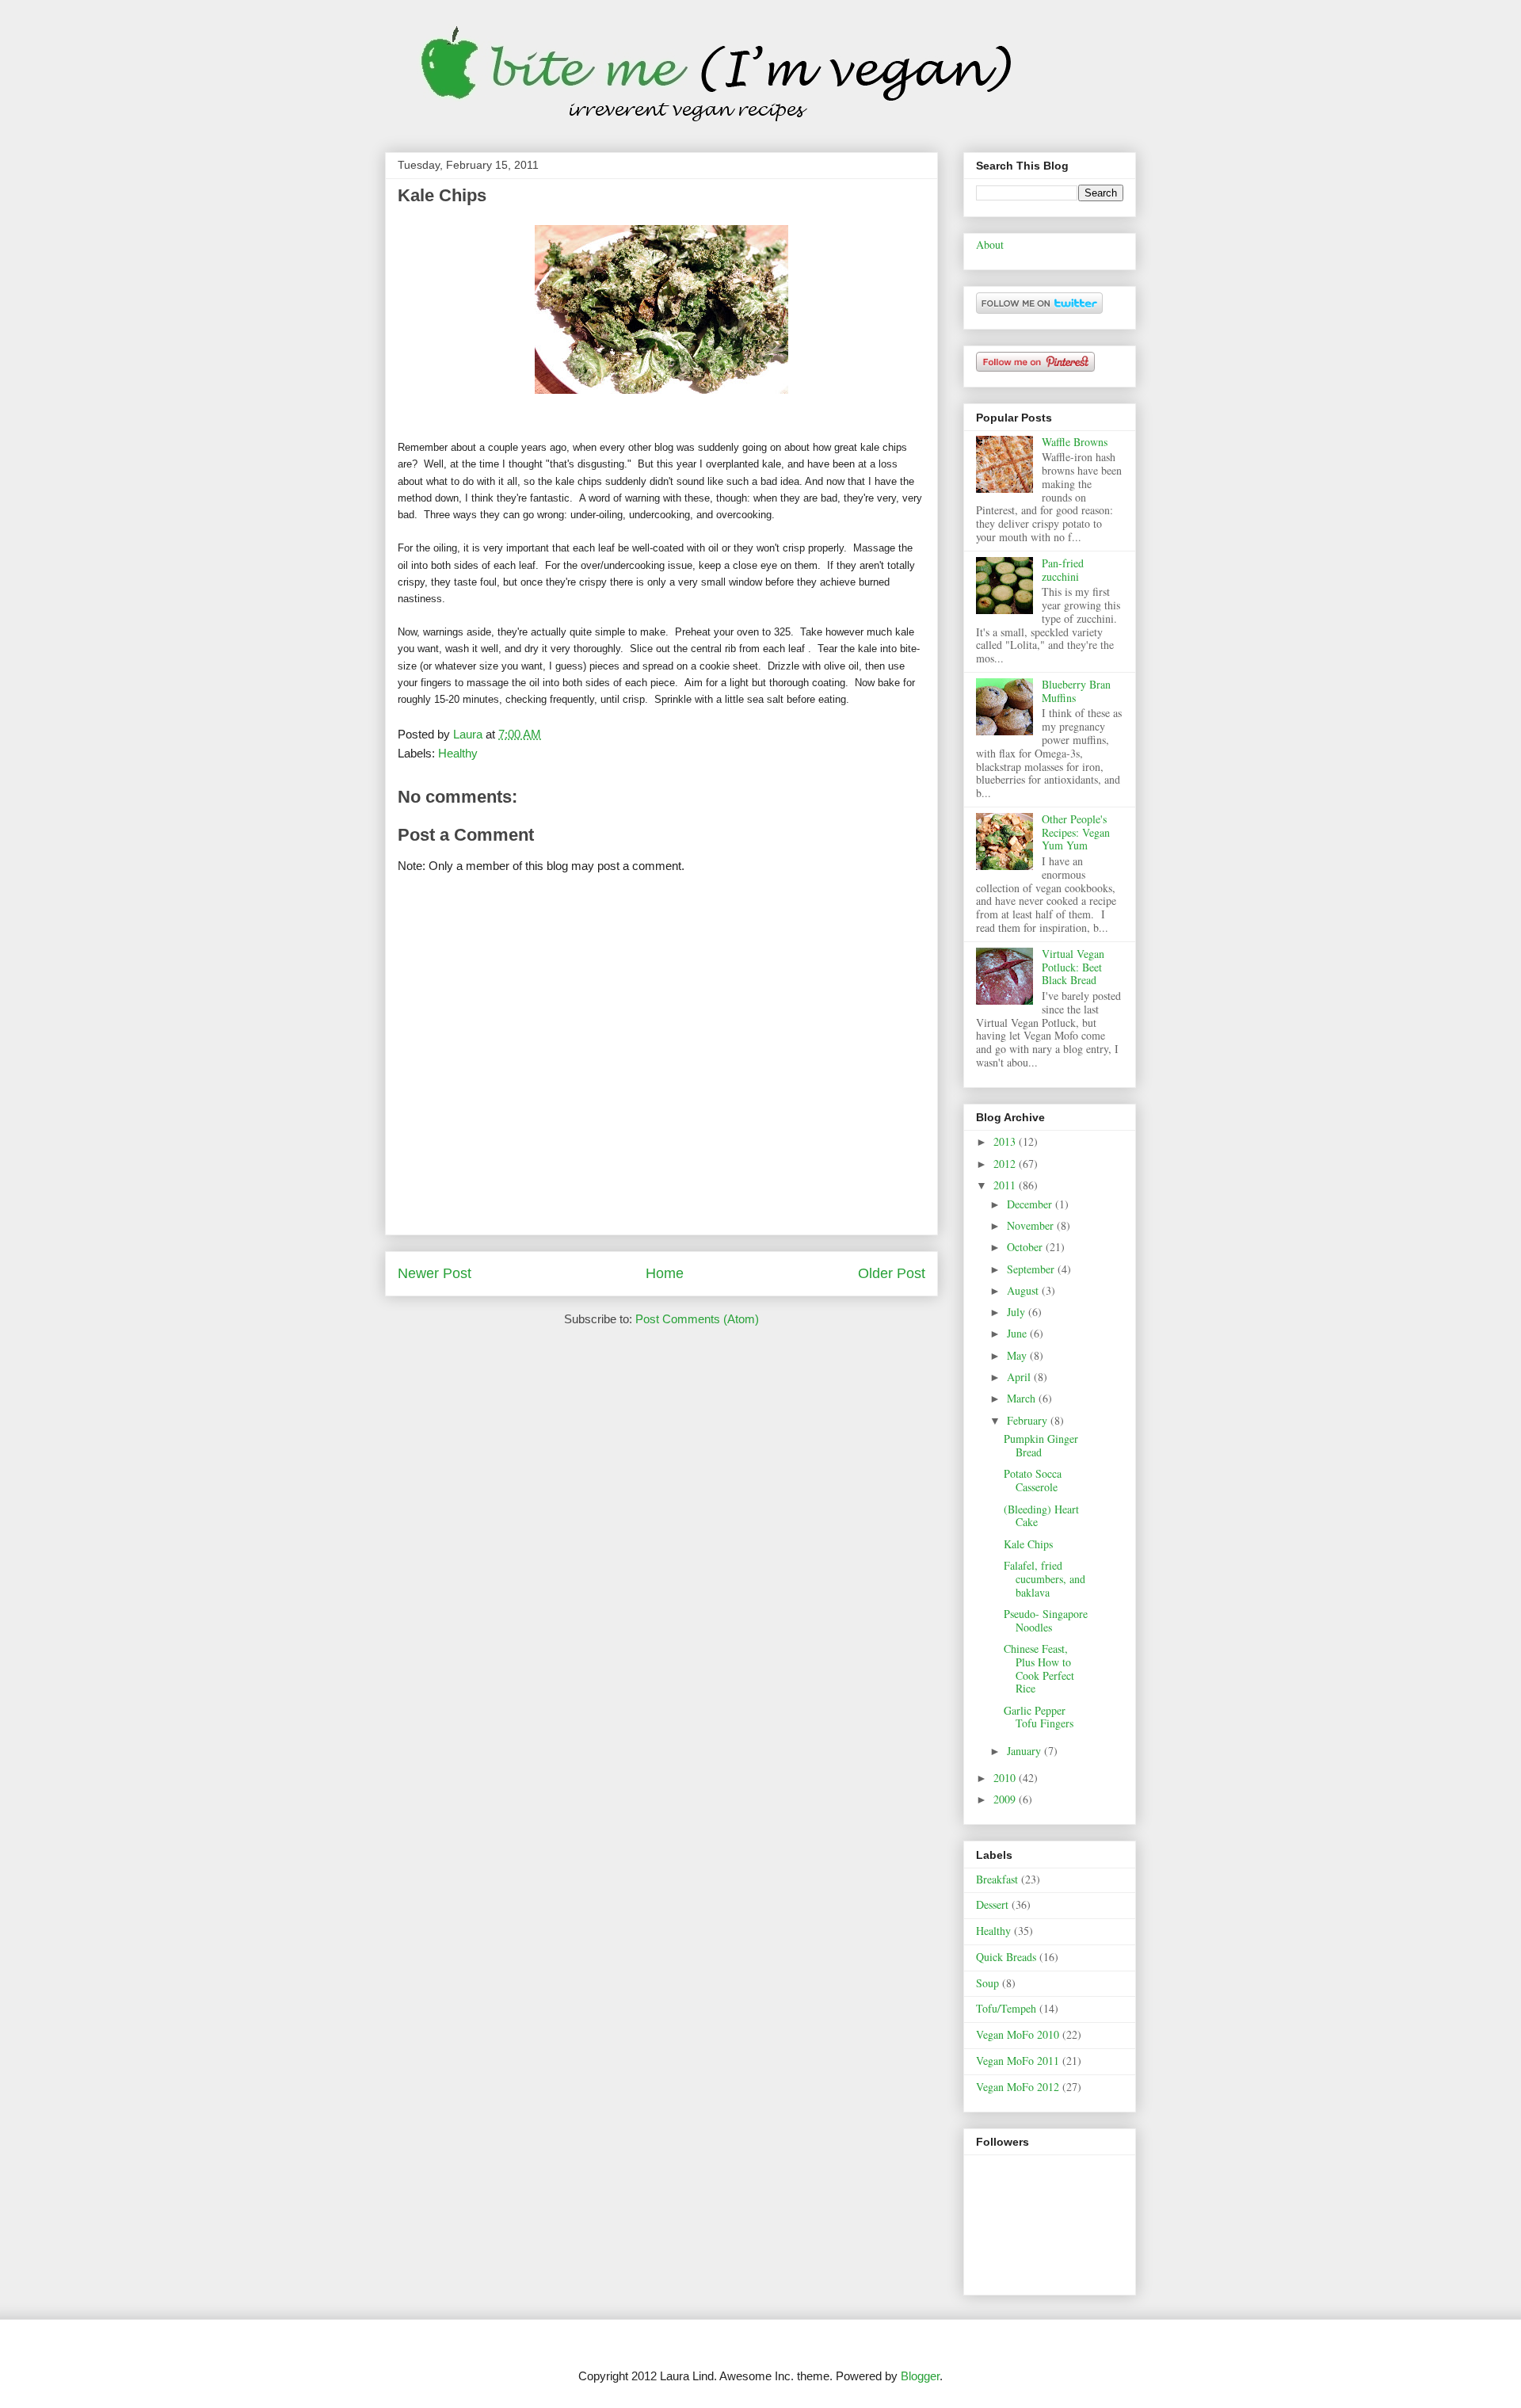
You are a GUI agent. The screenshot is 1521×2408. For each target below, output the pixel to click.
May (1018, 1355)
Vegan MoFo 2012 (1018, 2087)
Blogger (920, 2376)
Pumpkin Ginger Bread (1041, 1445)
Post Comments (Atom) (697, 1319)
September (1032, 1269)
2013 (1006, 1141)
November (1032, 1225)
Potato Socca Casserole (1033, 1480)
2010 (1006, 1778)
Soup (987, 1983)
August (1024, 1290)
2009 (1006, 1799)
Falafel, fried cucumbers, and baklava (1044, 1579)
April (1020, 1377)
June (1018, 1333)
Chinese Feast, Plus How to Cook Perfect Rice (1039, 1668)
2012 (1006, 1164)
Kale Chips (1028, 1544)
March (1023, 1398)
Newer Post (435, 1273)
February (1029, 1420)
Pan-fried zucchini (1063, 570)
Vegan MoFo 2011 (1018, 2061)
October (1026, 1247)
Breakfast (997, 1879)
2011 (1006, 1185)
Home (665, 1273)
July (1018, 1312)
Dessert (992, 1904)
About (990, 244)
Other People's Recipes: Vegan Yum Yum (1076, 832)
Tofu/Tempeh (1006, 2008)
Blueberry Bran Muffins (1076, 691)
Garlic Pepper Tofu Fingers (1039, 1717)
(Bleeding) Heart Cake (1041, 1516)
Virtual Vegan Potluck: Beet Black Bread (1073, 967)
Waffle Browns (1075, 442)
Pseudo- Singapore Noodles (1046, 1620)
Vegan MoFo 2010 (1018, 2034)
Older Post (892, 1273)
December (1031, 1204)
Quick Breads (1006, 1957)
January (1025, 1751)
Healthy (458, 753)
